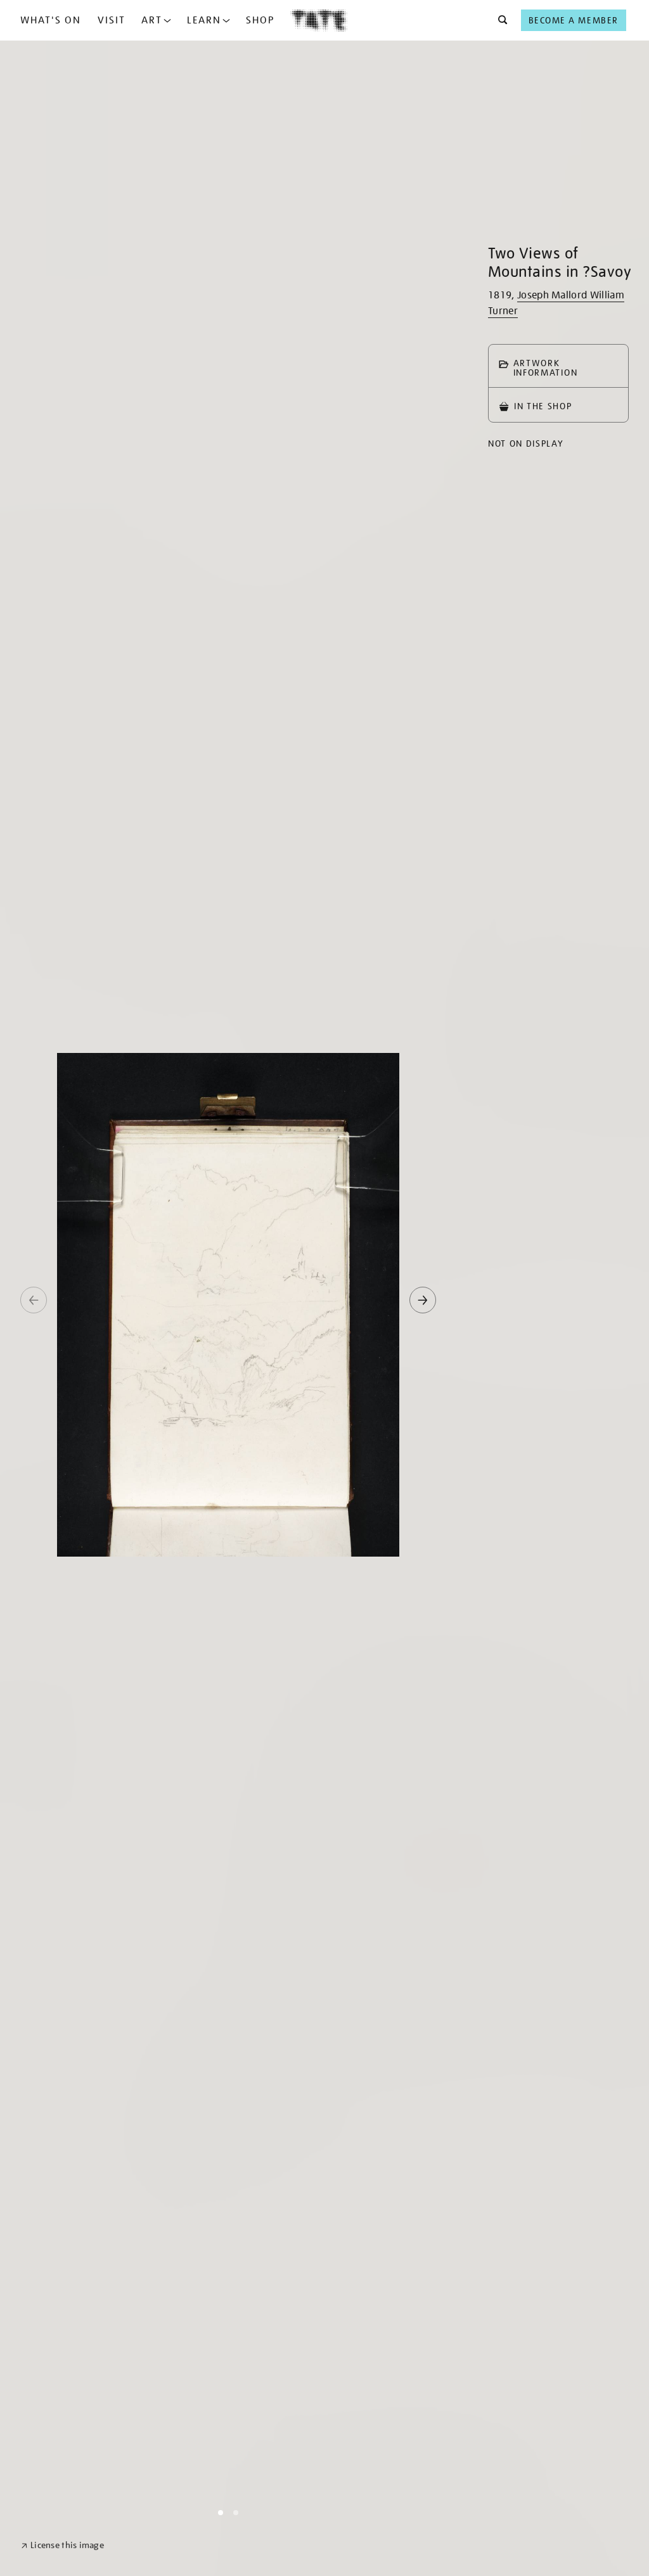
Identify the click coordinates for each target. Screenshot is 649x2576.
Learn (204, 20)
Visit (112, 20)
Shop (260, 20)
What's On (51, 20)
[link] (62, 2545)
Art (152, 20)
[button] (499, 20)
